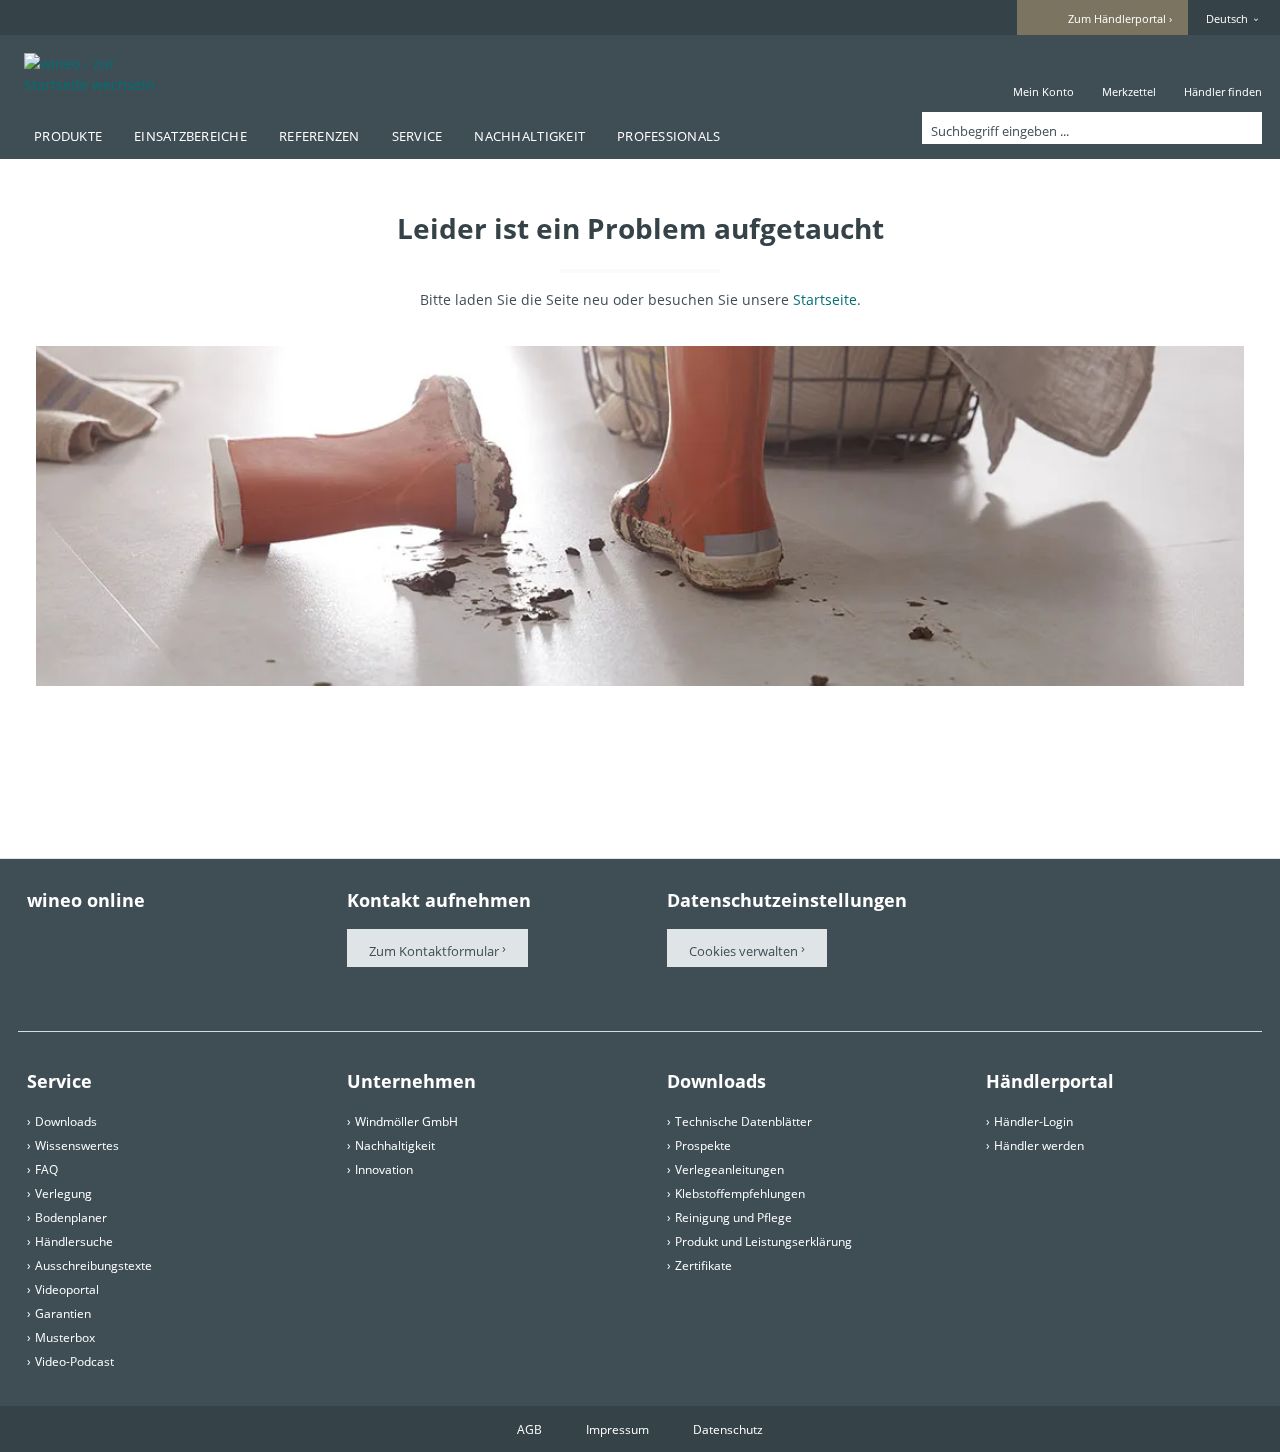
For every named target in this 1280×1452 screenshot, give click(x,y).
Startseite (825, 299)
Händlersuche (74, 1241)
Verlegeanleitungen (729, 1169)
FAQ (46, 1169)
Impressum (617, 1429)
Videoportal (67, 1289)
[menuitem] (1043, 73)
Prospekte (703, 1145)
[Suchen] (1243, 128)
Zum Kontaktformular (434, 951)
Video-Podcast (74, 1361)
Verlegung (63, 1193)
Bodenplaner (71, 1217)
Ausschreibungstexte (93, 1265)
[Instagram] (205, 939)
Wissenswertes (77, 1145)
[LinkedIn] (37, 974)
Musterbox (65, 1337)
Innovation (384, 1169)
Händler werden (1039, 1145)
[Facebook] (37, 939)
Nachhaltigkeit (395, 1145)
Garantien (63, 1313)
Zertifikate (703, 1265)
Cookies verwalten (745, 951)
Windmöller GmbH (406, 1121)
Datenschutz (728, 1429)
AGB (529, 1429)
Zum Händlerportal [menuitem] (1117, 18)
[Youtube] (149, 939)
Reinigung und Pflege (733, 1217)
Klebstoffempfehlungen (740, 1193)
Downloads (66, 1121)
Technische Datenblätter (743, 1121)
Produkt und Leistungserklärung (763, 1241)
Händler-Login (1033, 1121)
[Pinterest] (93, 939)
